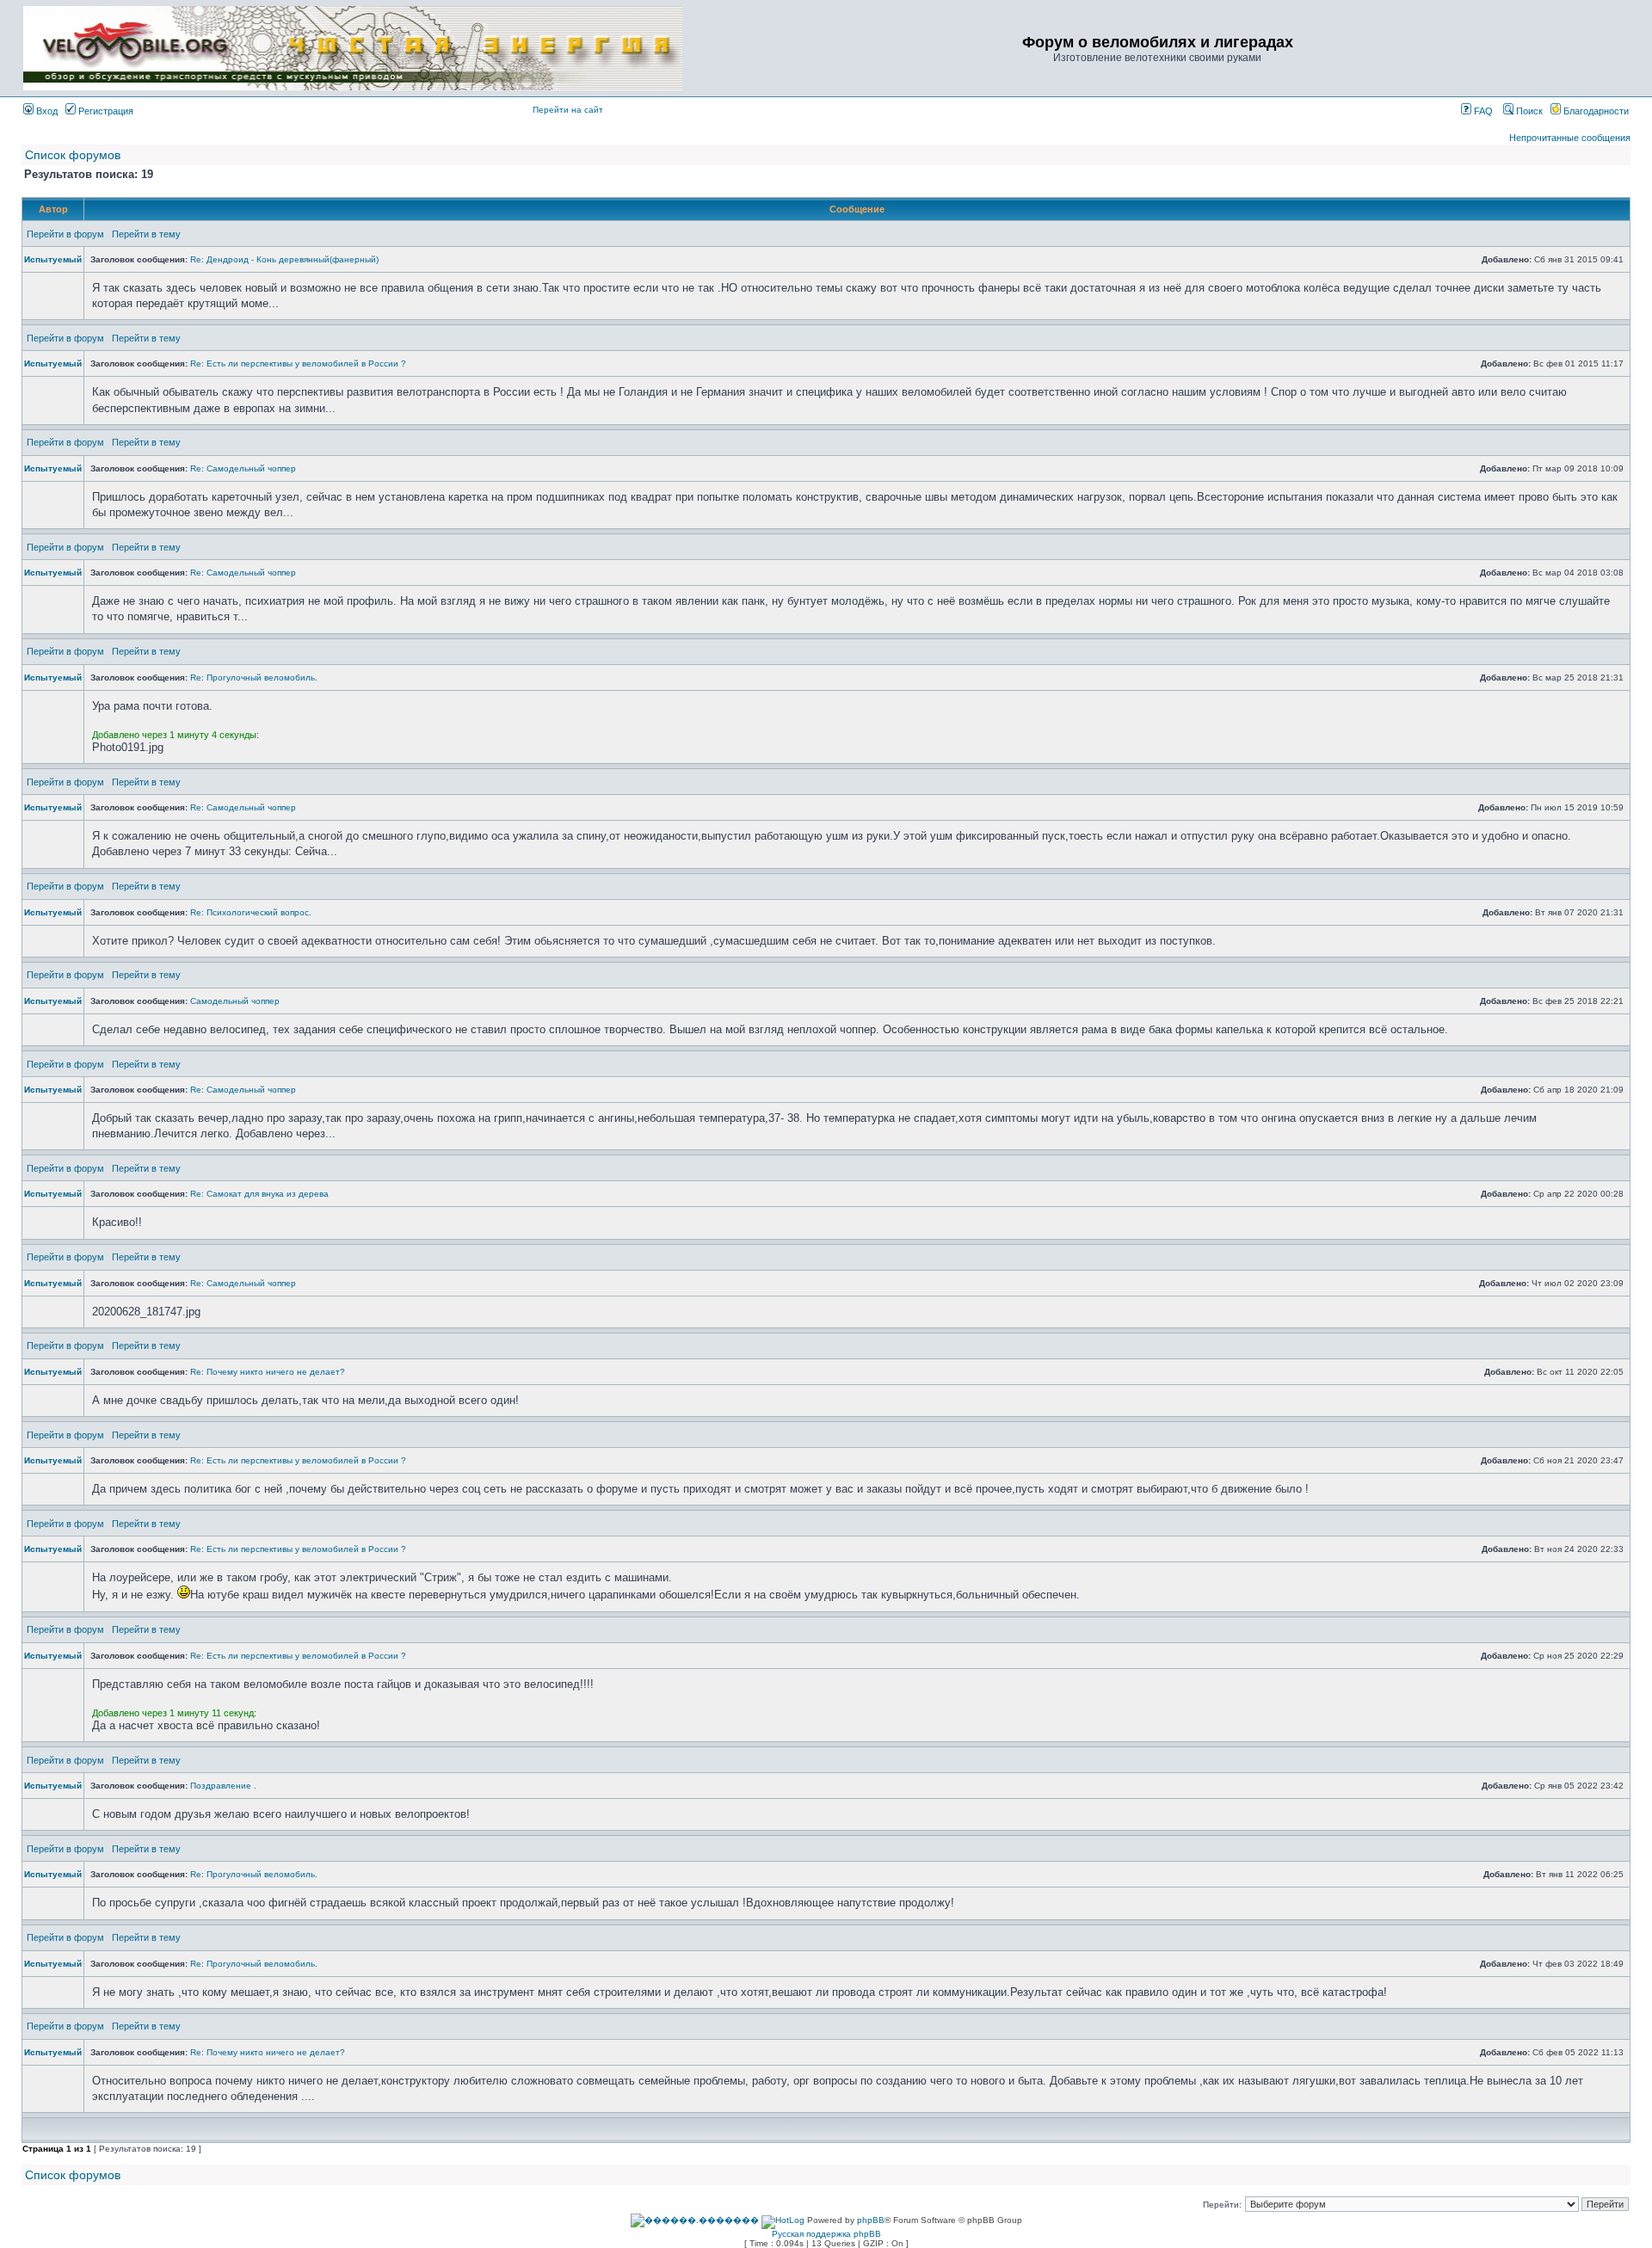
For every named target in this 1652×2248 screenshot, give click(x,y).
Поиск (1528, 111)
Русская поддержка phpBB (826, 2234)
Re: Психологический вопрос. (251, 912)
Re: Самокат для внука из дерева (259, 1194)
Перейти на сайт (568, 110)
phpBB (871, 2220)
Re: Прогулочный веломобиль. (254, 677)
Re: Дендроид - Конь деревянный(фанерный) (284, 259)
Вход (46, 111)
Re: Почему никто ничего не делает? (268, 1372)
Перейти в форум (65, 234)
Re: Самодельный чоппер (243, 468)
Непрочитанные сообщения (1570, 138)
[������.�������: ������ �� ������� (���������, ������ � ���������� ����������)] (695, 2220)
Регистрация (105, 111)
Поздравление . (223, 1786)
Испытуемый (53, 259)
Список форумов (73, 155)
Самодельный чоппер (235, 1001)
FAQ (1482, 111)
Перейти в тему (146, 234)
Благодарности (1595, 111)
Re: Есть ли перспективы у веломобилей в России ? (298, 363)
